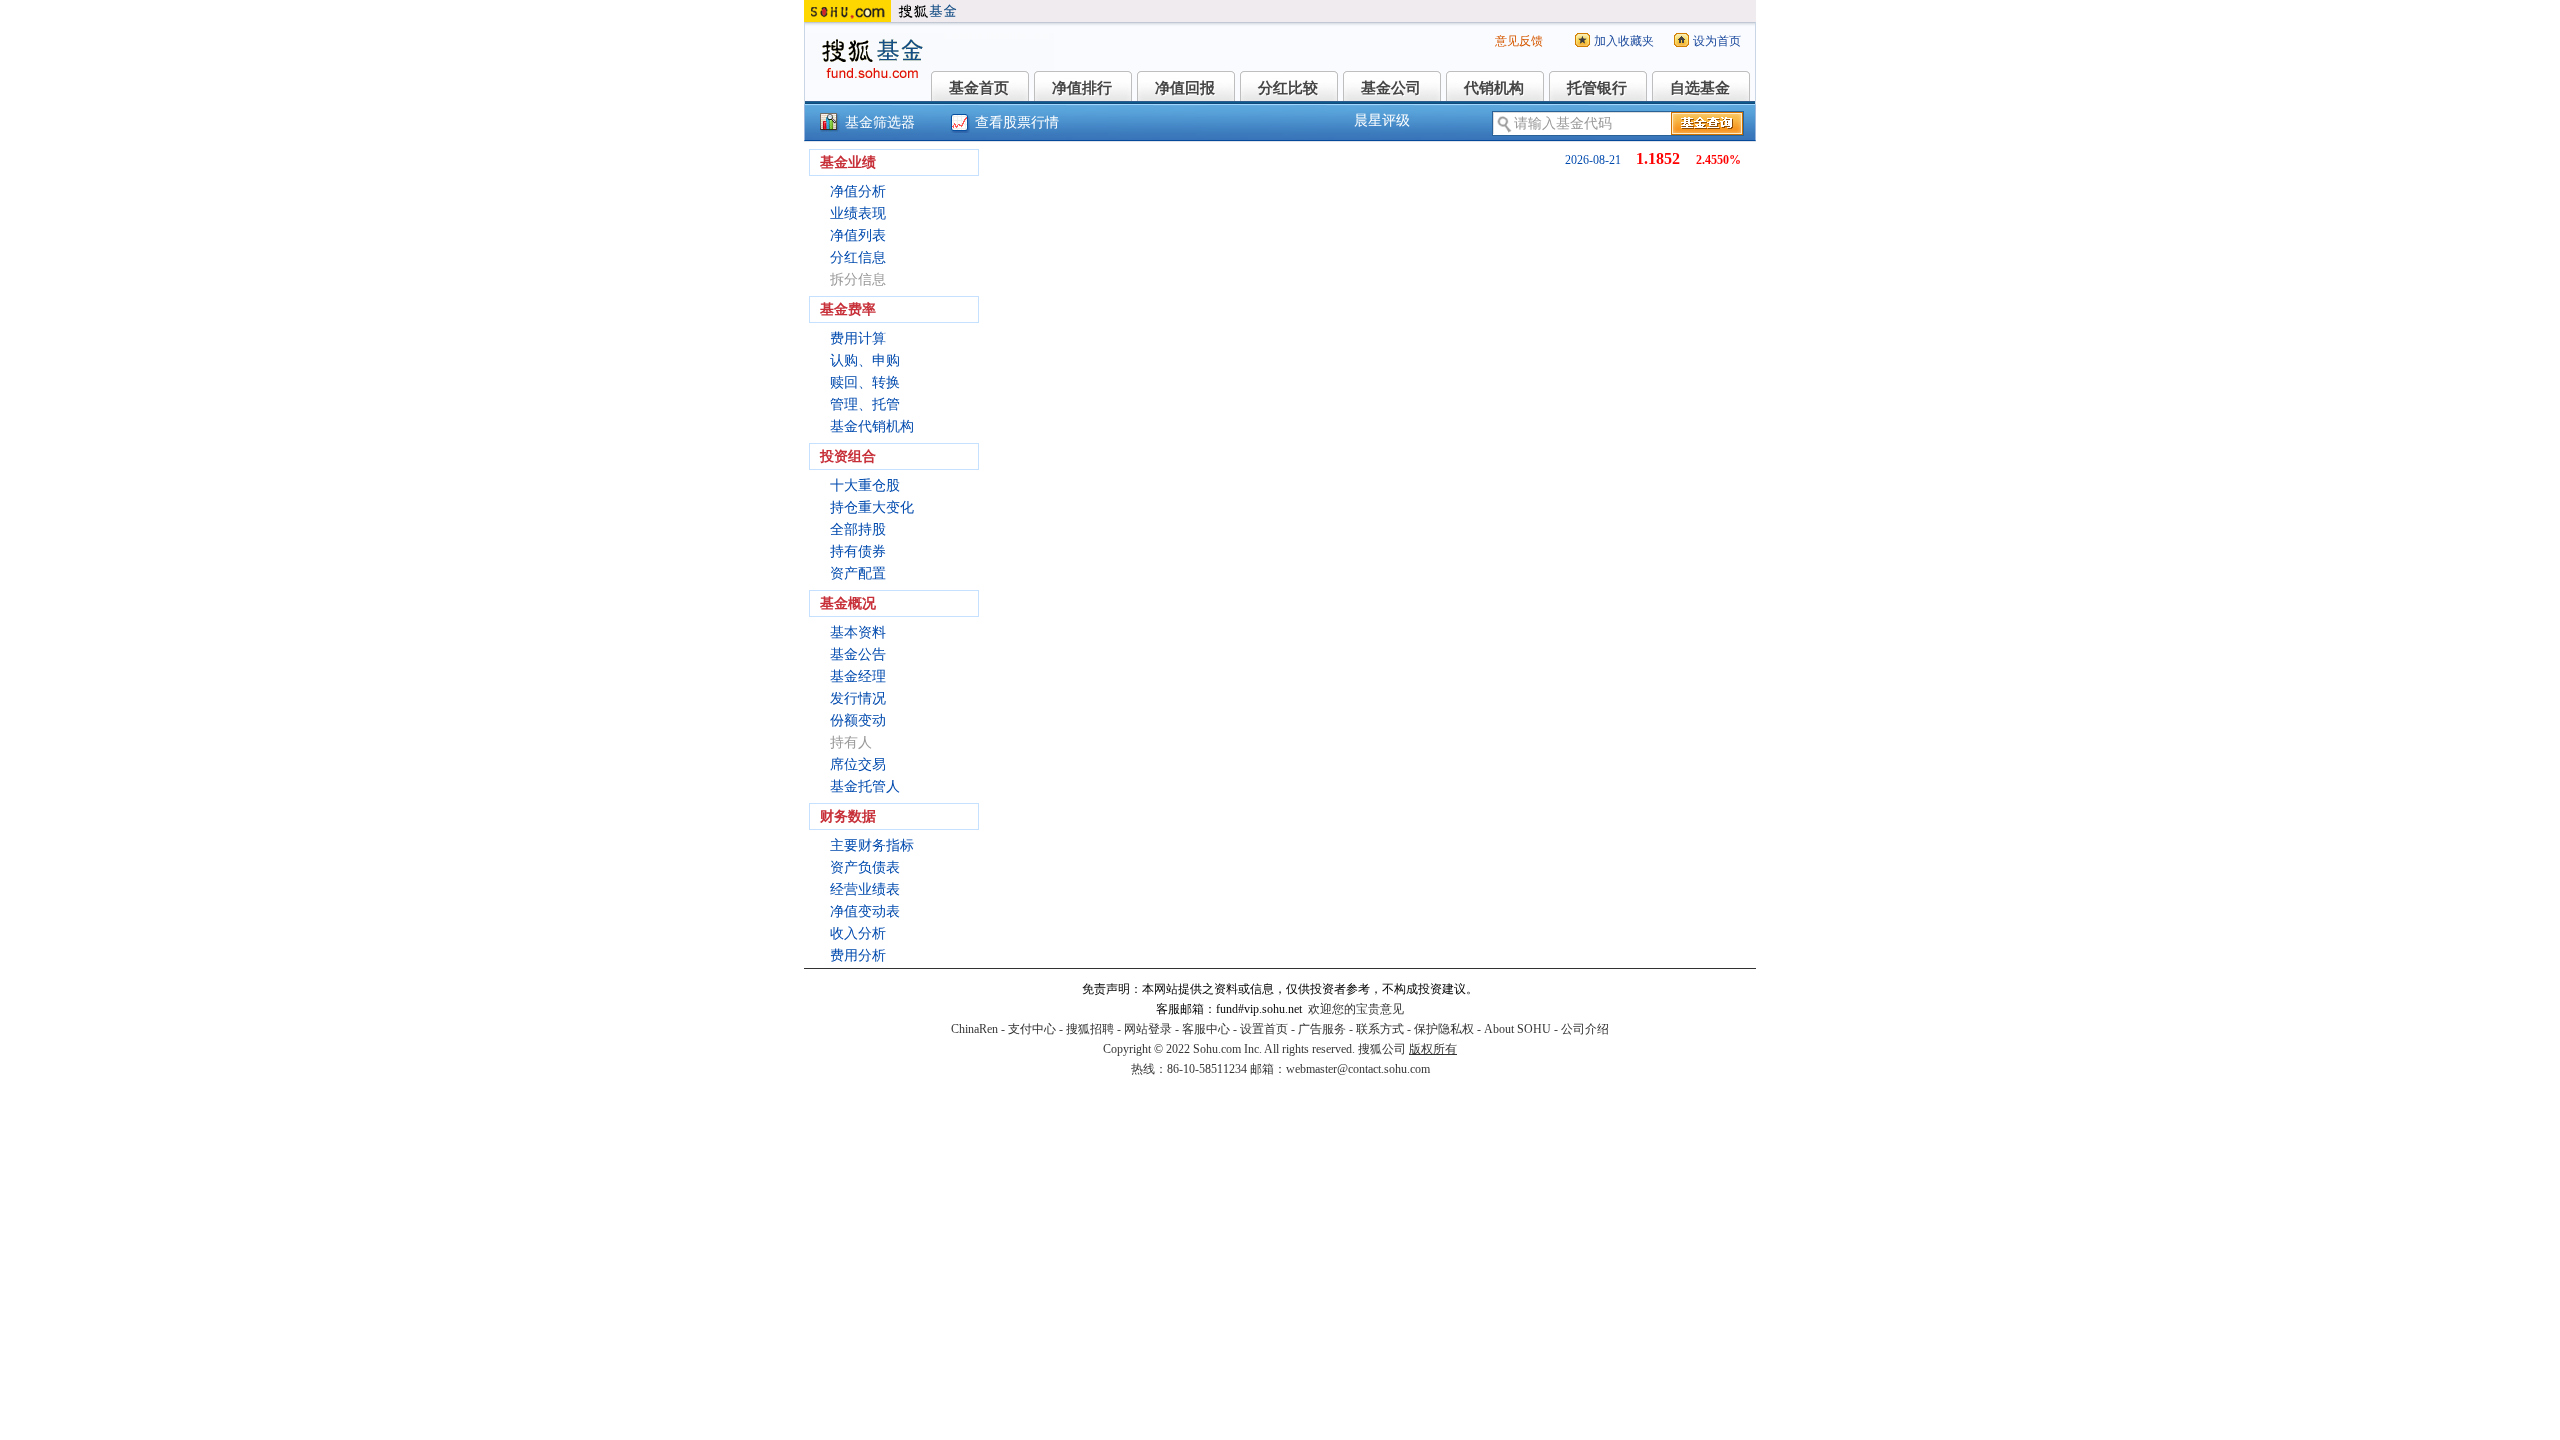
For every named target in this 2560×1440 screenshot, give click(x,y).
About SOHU (1517, 1029)
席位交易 (858, 764)
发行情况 (858, 698)
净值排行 (1082, 88)
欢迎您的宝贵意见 (1356, 1009)
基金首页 (979, 88)
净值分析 (858, 191)
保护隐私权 (1444, 1029)
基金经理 (858, 676)
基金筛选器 (880, 122)
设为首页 (1717, 41)
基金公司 (1391, 88)
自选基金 (1700, 88)
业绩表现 (858, 213)
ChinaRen (974, 1029)
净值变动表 (865, 911)
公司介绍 (1585, 1029)
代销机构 (1494, 88)
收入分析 (858, 933)
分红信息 (858, 257)
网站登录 (1148, 1029)
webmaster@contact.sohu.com (1358, 1069)
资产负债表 (865, 867)
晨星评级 (1382, 120)
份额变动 (858, 720)
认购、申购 (865, 360)
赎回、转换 (865, 382)
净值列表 (858, 235)
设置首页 (1264, 1029)
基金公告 (858, 654)
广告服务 (1322, 1029)
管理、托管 (865, 404)
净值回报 (1185, 88)
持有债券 (858, 551)
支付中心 (1032, 1029)
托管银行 (1597, 88)
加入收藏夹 (1624, 41)
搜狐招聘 (1090, 1029)
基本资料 (858, 632)
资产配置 (858, 573)
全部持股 (858, 529)
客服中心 (1206, 1029)
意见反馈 (1519, 41)
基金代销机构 (872, 426)
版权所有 (1433, 1049)
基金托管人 (865, 786)
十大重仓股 (865, 485)
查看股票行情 (1017, 122)
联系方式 (1380, 1029)
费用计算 (858, 338)
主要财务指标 (872, 845)
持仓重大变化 (872, 507)
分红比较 (1288, 88)
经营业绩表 (865, 889)
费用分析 (858, 955)
